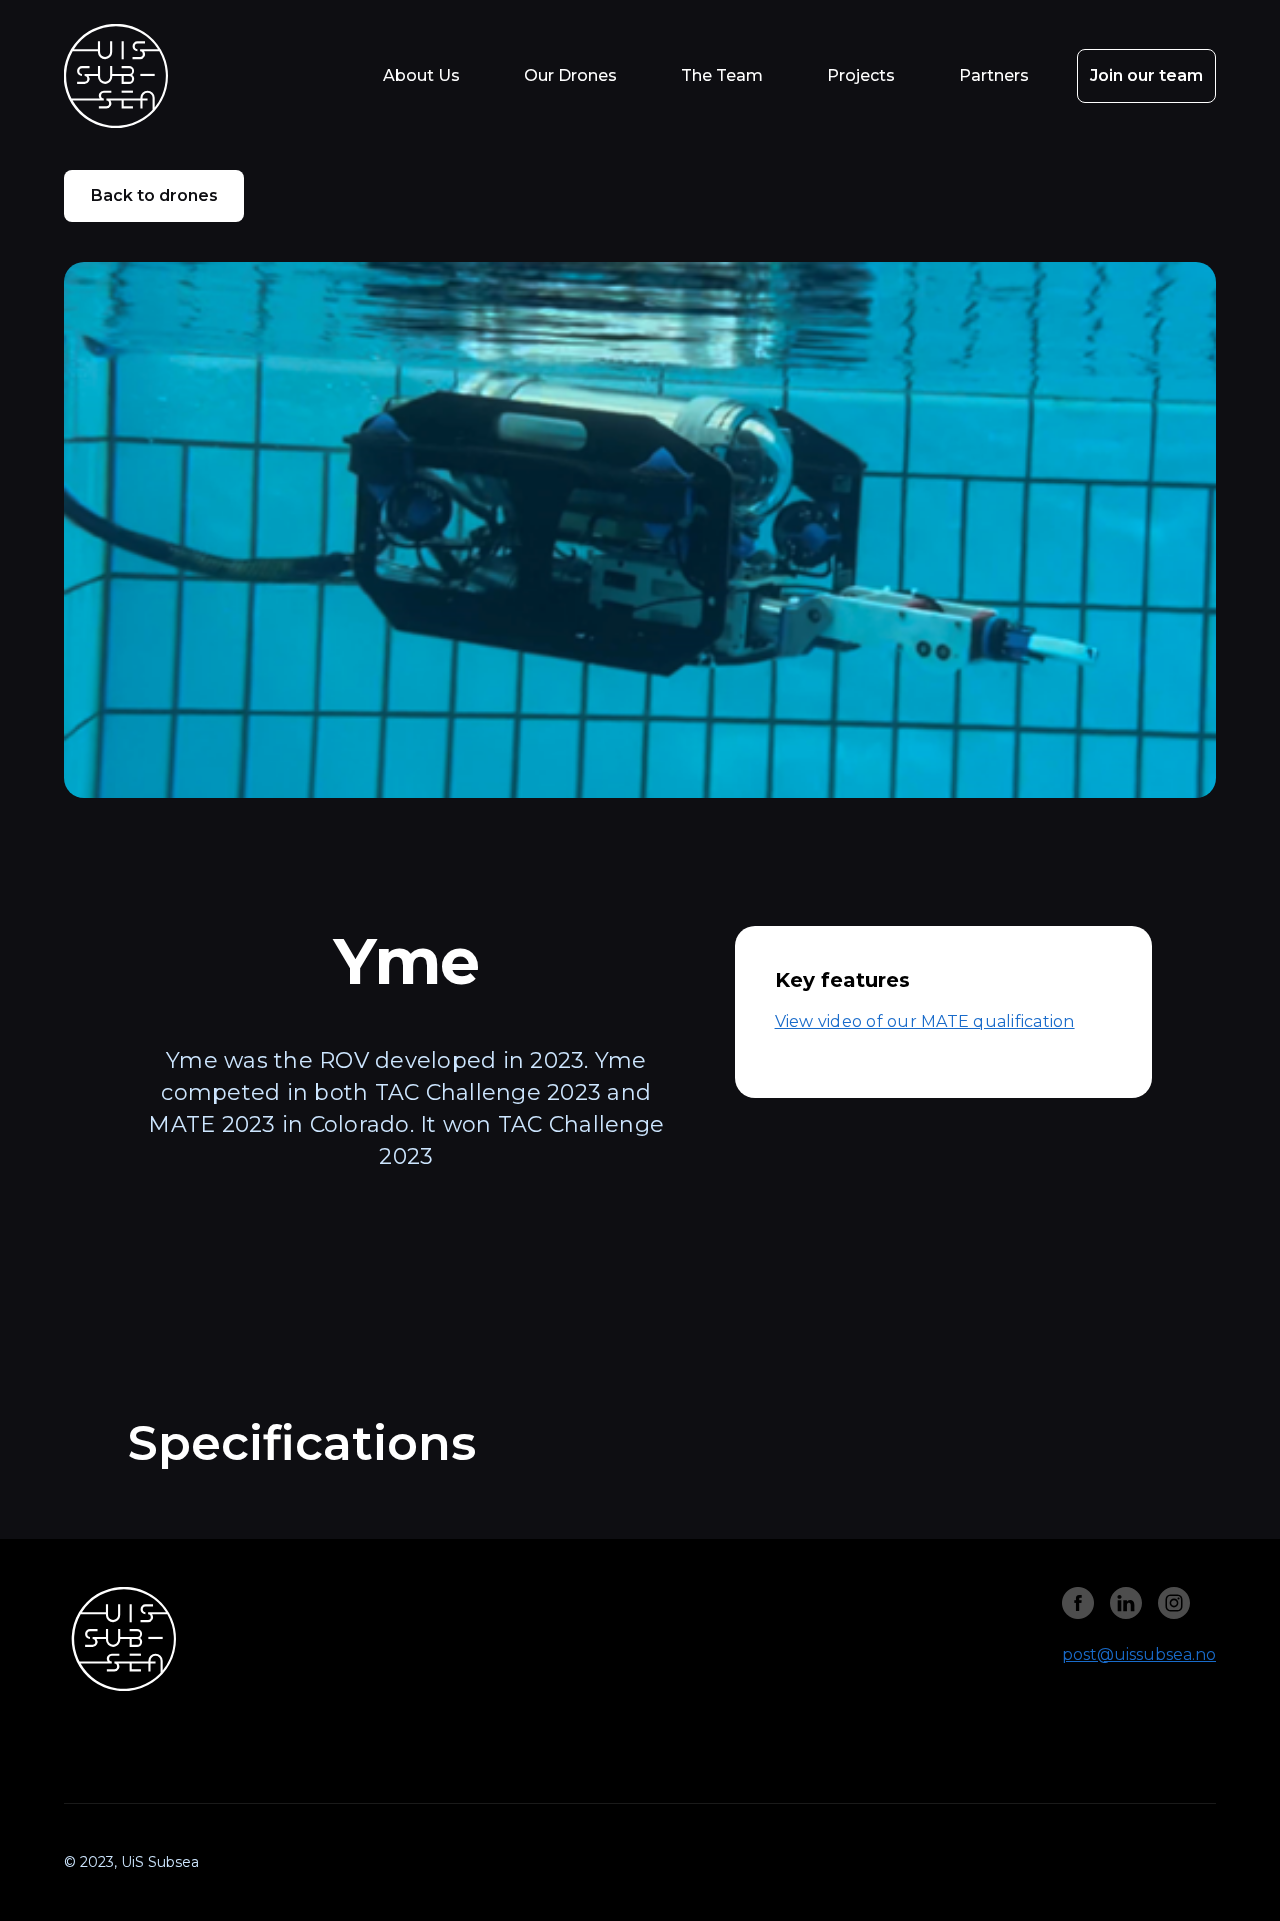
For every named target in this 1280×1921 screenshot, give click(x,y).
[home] (139, 76)
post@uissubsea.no (1139, 1654)
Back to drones (154, 195)
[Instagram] (1078, 1603)
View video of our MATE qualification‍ (925, 1021)
